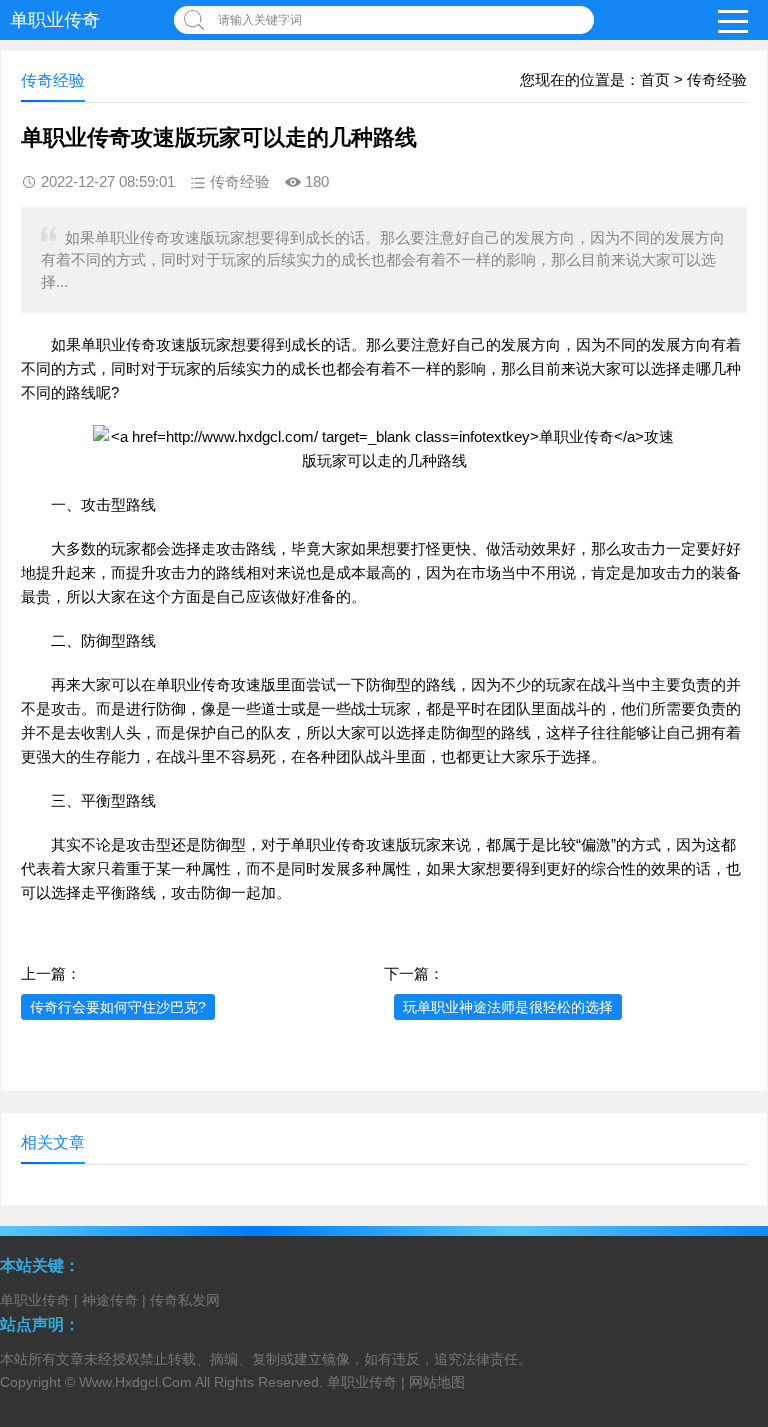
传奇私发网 (185, 1300)
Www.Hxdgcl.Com (135, 1382)
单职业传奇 (55, 20)
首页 (655, 79)
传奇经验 (717, 79)
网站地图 (437, 1382)
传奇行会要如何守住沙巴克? (118, 1007)
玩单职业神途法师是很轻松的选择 (508, 1007)
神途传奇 (110, 1300)
